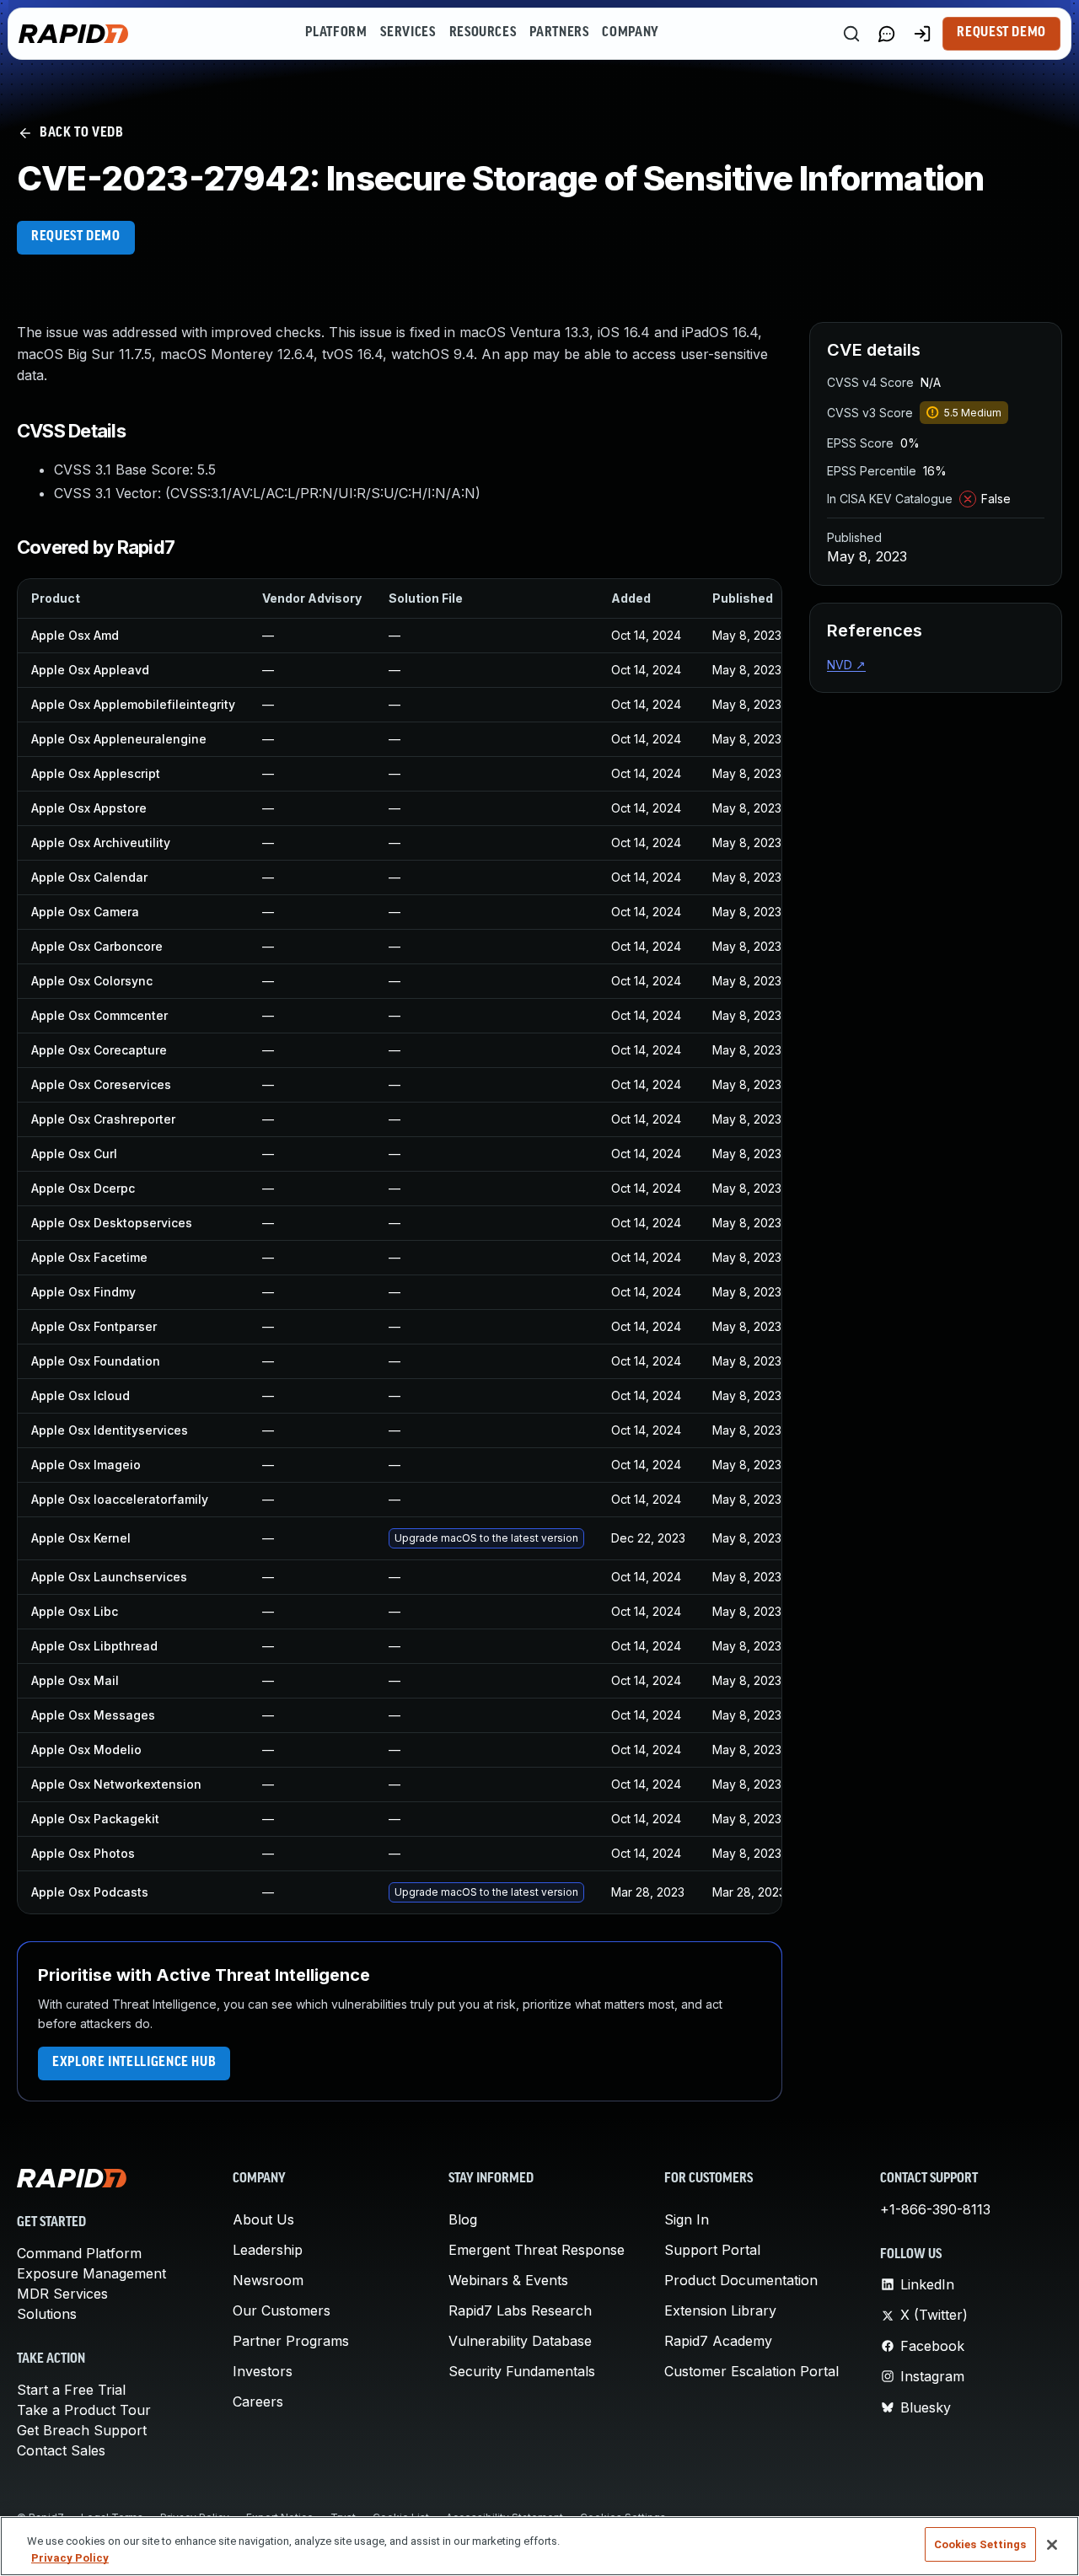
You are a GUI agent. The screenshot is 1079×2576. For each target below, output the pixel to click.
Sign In (687, 2219)
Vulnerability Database (520, 2341)
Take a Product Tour (84, 2410)
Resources (483, 33)
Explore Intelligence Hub (134, 2063)
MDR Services (62, 2294)
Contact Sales (61, 2450)
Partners (559, 33)
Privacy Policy (70, 2558)
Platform (336, 33)
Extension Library (720, 2310)
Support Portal (712, 2250)
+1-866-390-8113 (935, 2209)
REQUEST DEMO (76, 237)
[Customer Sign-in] (922, 34)
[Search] (851, 34)
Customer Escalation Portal (752, 2371)
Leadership (268, 2250)
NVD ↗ (846, 665)
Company (630, 33)
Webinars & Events (508, 2280)
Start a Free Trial (71, 2390)
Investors (263, 2371)
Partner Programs (291, 2341)
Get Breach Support (82, 2430)
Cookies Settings (980, 2544)
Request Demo (1001, 33)
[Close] (1052, 2545)
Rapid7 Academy (718, 2341)
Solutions (47, 2314)
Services (408, 33)
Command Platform (79, 2253)
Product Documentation (741, 2280)
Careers (258, 2402)
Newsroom (268, 2280)
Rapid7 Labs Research (520, 2310)
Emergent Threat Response (537, 2250)
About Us (263, 2219)
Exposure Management (91, 2273)
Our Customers (282, 2310)
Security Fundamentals (522, 2371)
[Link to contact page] (887, 34)
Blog (463, 2219)
